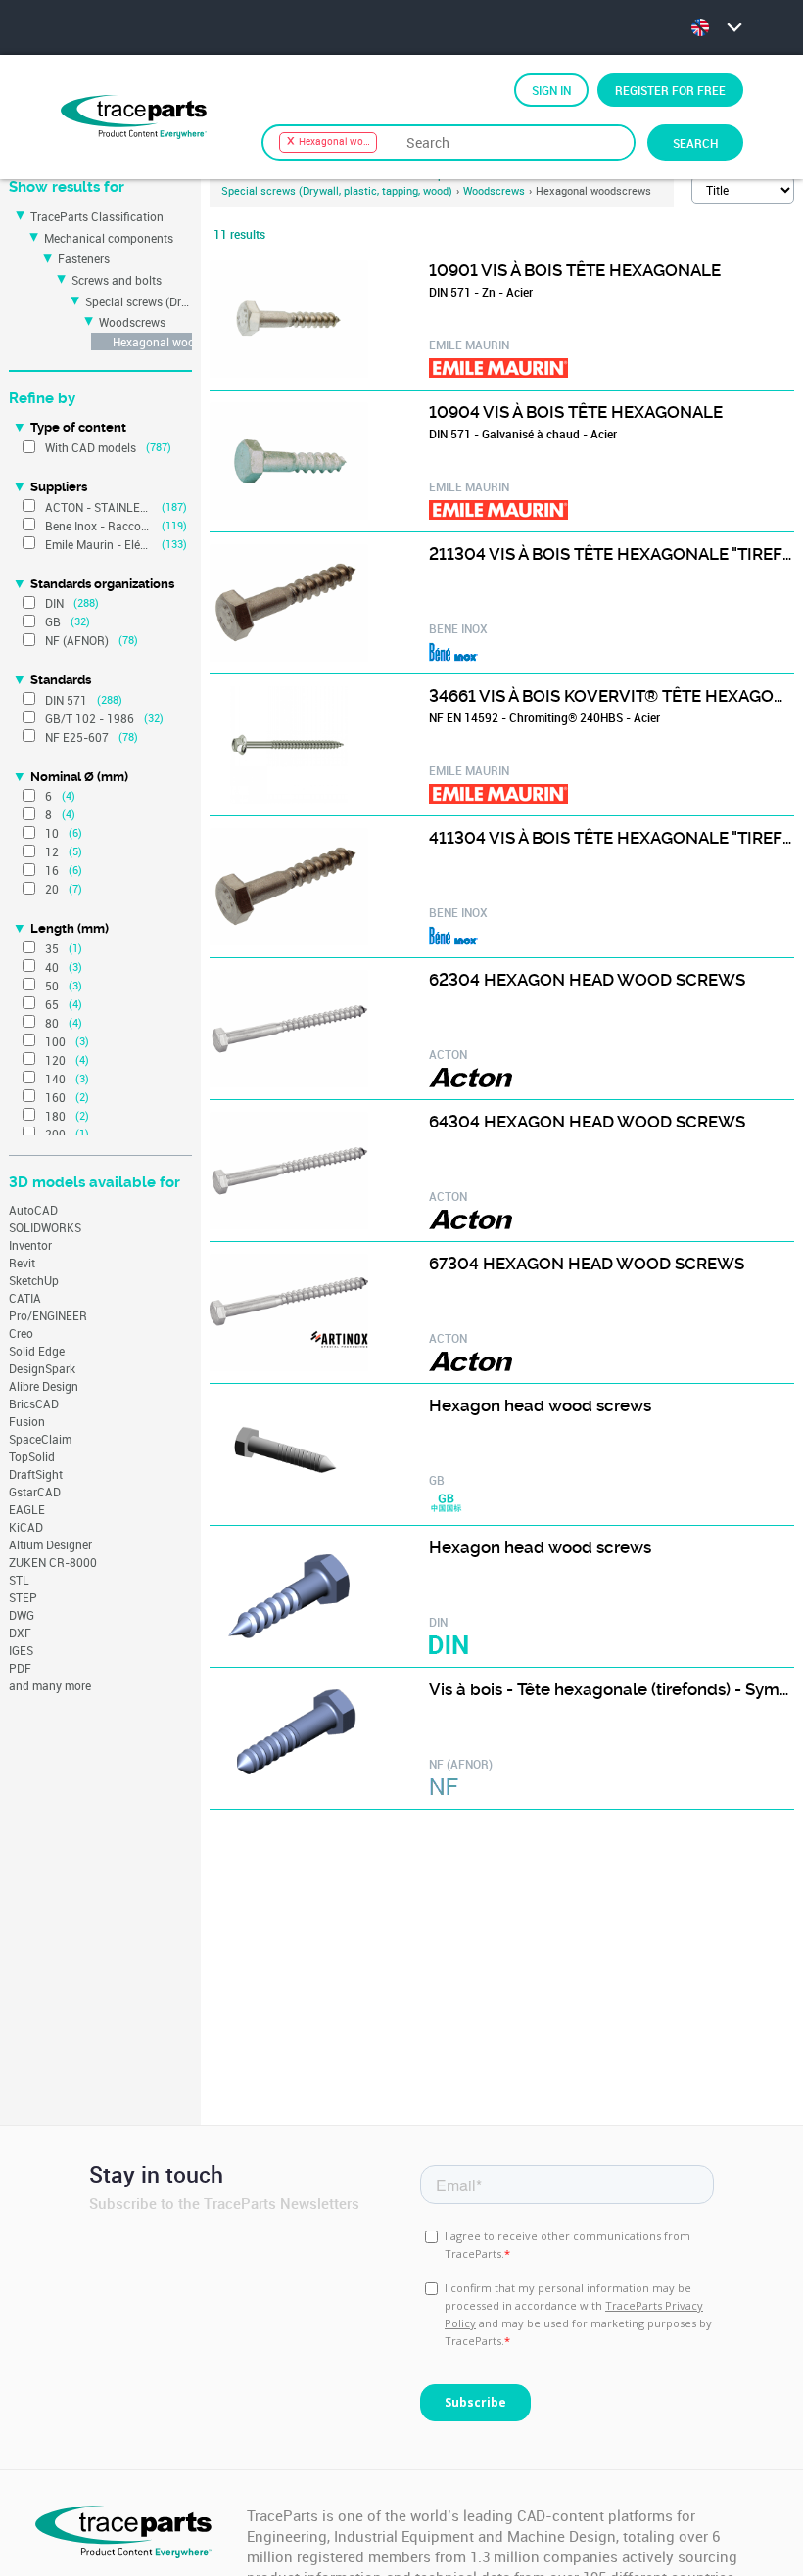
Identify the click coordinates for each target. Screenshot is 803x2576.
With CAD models (91, 447)
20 (52, 889)
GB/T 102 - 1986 (90, 718)
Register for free (670, 90)
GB (53, 621)
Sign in (551, 90)
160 (55, 1097)
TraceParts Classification (97, 216)
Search (695, 143)
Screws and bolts (117, 280)
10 (52, 833)
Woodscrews (132, 322)
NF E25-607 (77, 737)
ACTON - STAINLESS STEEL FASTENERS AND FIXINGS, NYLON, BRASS (98, 507)
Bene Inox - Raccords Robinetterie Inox (98, 526)
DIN (54, 603)
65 (52, 1004)
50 (52, 986)
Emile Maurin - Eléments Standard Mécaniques (98, 544)
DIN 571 (66, 700)
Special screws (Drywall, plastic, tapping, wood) (139, 301)
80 (52, 1023)
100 (55, 1041)
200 (55, 1134)
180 (55, 1116)
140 (55, 1079)
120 (55, 1060)
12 (52, 851)
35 (52, 948)
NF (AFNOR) (77, 640)
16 (52, 870)
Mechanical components (109, 238)
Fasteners (84, 258)
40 (52, 967)
